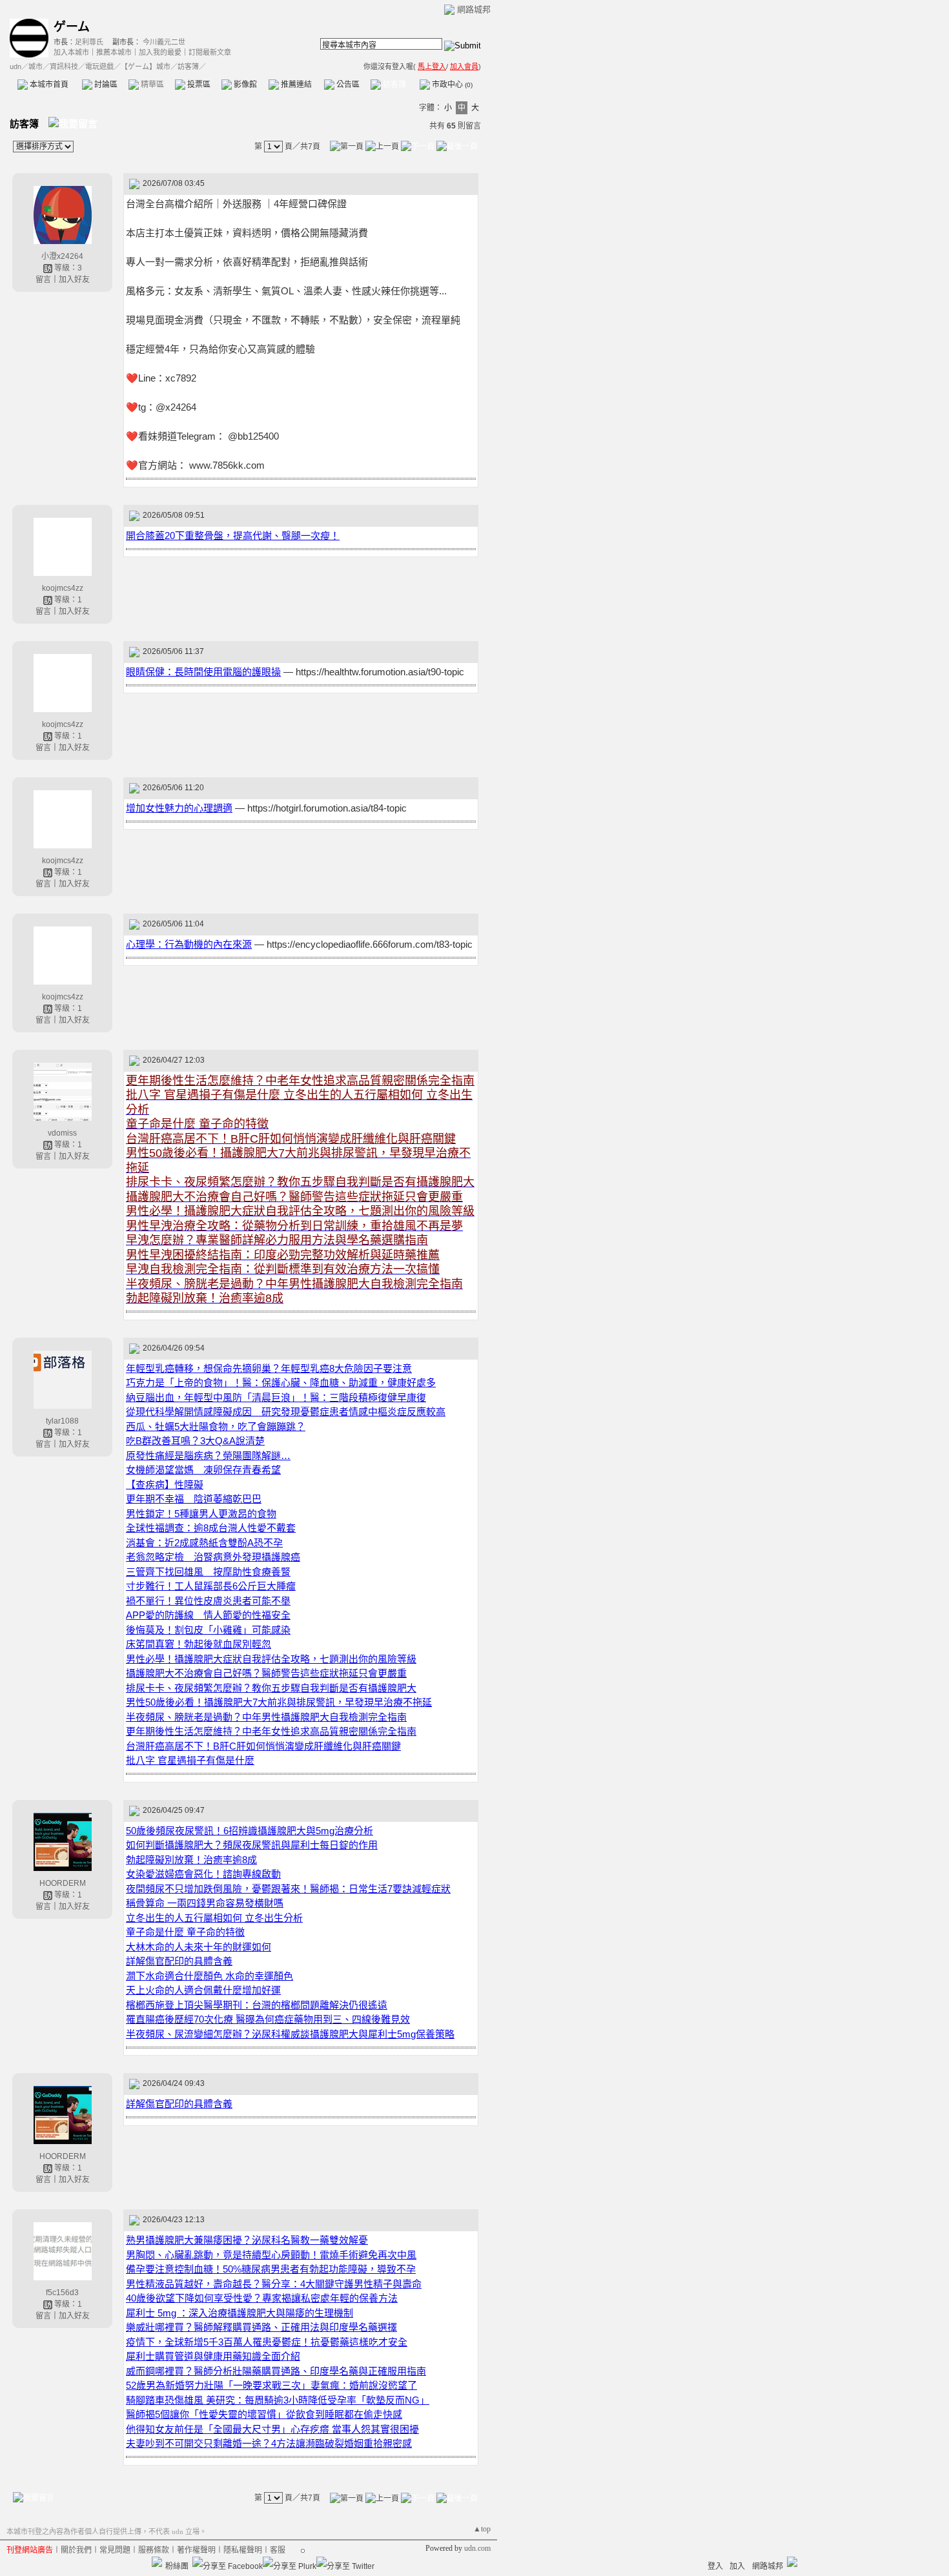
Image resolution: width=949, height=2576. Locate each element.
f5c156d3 (62, 2293)
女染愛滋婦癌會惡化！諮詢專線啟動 (203, 1874)
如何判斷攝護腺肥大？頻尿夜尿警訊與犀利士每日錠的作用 (252, 1845)
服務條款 (154, 2550)
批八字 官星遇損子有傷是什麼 (190, 1760)
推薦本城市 (114, 52)
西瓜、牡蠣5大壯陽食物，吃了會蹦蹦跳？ (216, 1426)
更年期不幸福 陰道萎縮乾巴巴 (194, 1499)
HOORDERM (63, 1883)
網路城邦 (474, 9)
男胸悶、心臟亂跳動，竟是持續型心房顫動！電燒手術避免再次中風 (271, 2255)
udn (15, 66)
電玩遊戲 (99, 66)
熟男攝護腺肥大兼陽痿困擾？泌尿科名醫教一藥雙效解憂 (247, 2240)
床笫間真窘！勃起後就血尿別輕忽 (199, 1644)
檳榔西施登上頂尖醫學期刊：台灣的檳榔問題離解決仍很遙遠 (257, 2005)
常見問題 (115, 2550)
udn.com (477, 2548)
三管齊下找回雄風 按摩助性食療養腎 (208, 1572)
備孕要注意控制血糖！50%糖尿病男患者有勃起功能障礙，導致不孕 (271, 2269)
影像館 (244, 85)
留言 (43, 280)
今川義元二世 (164, 42)
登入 (715, 2566)
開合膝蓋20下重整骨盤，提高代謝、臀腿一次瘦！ (233, 536)
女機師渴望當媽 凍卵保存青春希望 (203, 1470)
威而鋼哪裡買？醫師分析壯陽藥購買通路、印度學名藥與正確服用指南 (276, 2371)
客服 (278, 2550)
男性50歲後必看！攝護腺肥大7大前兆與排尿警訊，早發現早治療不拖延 (279, 1702)
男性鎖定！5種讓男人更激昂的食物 (201, 1514)
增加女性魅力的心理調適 (179, 808)
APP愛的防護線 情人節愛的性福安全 (208, 1615)
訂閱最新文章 (210, 52)
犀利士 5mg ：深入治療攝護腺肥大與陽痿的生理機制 (240, 2313)
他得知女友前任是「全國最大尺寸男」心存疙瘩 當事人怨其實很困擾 (272, 2429)
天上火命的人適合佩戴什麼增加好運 (203, 1990)
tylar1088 (62, 1421)
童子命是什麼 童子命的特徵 (185, 1932)
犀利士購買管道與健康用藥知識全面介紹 (213, 2356)
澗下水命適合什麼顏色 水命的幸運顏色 (209, 1976)
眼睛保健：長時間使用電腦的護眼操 (203, 672)
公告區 (347, 85)
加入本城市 (71, 52)
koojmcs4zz (63, 588)
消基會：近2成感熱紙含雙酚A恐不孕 (204, 1543)
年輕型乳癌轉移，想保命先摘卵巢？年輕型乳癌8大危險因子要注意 (269, 1368)
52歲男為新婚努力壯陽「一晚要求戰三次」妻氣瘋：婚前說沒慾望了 (271, 2385)
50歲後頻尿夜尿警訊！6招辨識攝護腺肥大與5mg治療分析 (250, 1831)
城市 (36, 66)
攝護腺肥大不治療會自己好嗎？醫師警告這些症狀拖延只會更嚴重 (266, 1673)
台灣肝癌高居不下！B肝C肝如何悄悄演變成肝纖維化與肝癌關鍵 (263, 1746)
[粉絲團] (157, 2562)
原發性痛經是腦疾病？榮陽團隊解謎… (208, 1456)
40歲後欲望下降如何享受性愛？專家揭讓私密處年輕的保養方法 (262, 2298)
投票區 (198, 85)
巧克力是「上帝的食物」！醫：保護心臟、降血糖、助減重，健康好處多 (281, 1383)
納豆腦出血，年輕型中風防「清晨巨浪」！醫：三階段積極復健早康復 (276, 1397)
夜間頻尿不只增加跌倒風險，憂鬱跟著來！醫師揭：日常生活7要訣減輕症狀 (288, 1889)
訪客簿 (393, 85)
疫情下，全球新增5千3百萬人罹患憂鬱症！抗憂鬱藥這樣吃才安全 (267, 2342)
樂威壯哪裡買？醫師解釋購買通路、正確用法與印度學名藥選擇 (261, 2327)
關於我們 (76, 2550)
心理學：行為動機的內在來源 (189, 944)
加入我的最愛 (160, 52)
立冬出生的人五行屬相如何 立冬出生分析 (214, 1918)
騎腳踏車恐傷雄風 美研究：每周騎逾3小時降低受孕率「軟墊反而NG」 (278, 2400)
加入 (737, 2566)
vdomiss (62, 1133)
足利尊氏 (89, 42)
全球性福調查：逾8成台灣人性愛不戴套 (211, 1528)
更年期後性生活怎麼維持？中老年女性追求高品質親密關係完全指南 (271, 1731)
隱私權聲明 (243, 2550)
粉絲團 (177, 2566)
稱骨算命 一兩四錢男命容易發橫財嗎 (205, 1903)
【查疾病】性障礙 (165, 1485)
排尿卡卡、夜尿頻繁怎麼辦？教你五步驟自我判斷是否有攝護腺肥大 (271, 1688)
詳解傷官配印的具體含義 (179, 1961)
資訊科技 (64, 66)
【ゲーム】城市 (146, 66)
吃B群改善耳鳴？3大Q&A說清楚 (195, 1441)
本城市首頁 (48, 85)
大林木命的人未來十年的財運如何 (199, 1947)
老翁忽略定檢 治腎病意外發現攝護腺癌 (213, 1557)
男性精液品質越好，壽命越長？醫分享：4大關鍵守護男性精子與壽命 (274, 2284)
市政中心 (451, 85)
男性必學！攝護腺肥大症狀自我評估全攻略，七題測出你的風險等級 (271, 1659)
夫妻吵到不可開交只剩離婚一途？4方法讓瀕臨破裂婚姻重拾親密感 (269, 2443)
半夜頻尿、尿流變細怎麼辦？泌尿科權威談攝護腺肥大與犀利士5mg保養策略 (290, 2034)
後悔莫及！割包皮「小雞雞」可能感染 (208, 1630)
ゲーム (72, 27)
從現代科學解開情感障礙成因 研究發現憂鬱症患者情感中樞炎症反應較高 (286, 1412)
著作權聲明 (196, 2550)
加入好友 (74, 280)
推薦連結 (295, 85)
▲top (482, 2529)
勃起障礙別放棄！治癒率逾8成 (191, 1860)
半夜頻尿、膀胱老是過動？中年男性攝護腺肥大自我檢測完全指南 (266, 1717)
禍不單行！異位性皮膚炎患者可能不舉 (208, 1601)
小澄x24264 (62, 256)
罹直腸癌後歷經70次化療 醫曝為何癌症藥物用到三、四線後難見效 (268, 2019)
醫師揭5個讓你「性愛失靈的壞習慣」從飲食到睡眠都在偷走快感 (264, 2414)
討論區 (105, 85)
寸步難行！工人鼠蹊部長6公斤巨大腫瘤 (211, 1586)
